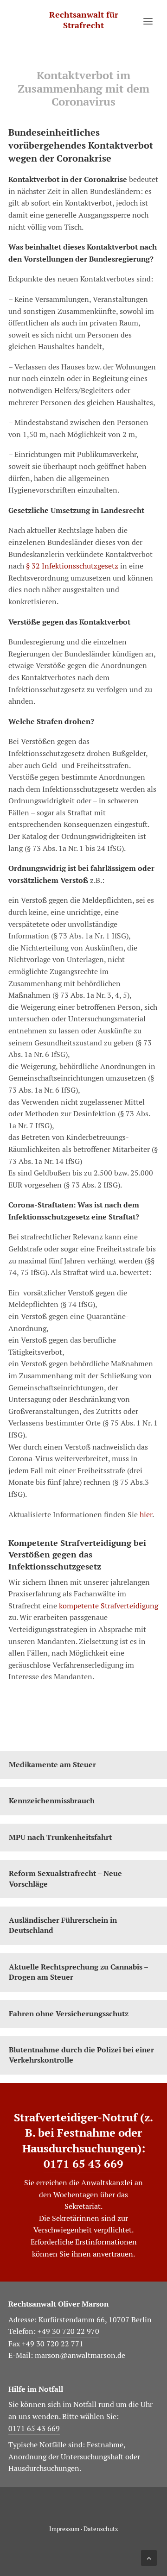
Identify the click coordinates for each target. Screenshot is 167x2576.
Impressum (64, 2529)
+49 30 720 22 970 (68, 2331)
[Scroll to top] (149, 2556)
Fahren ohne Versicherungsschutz (69, 2014)
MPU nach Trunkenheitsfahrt (60, 1837)
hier (146, 1515)
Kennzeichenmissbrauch (52, 1801)
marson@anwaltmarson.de (80, 2355)
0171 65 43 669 (83, 2163)
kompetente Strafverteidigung (108, 1606)
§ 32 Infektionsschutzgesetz (71, 566)
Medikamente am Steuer (52, 1765)
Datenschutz (101, 2529)
